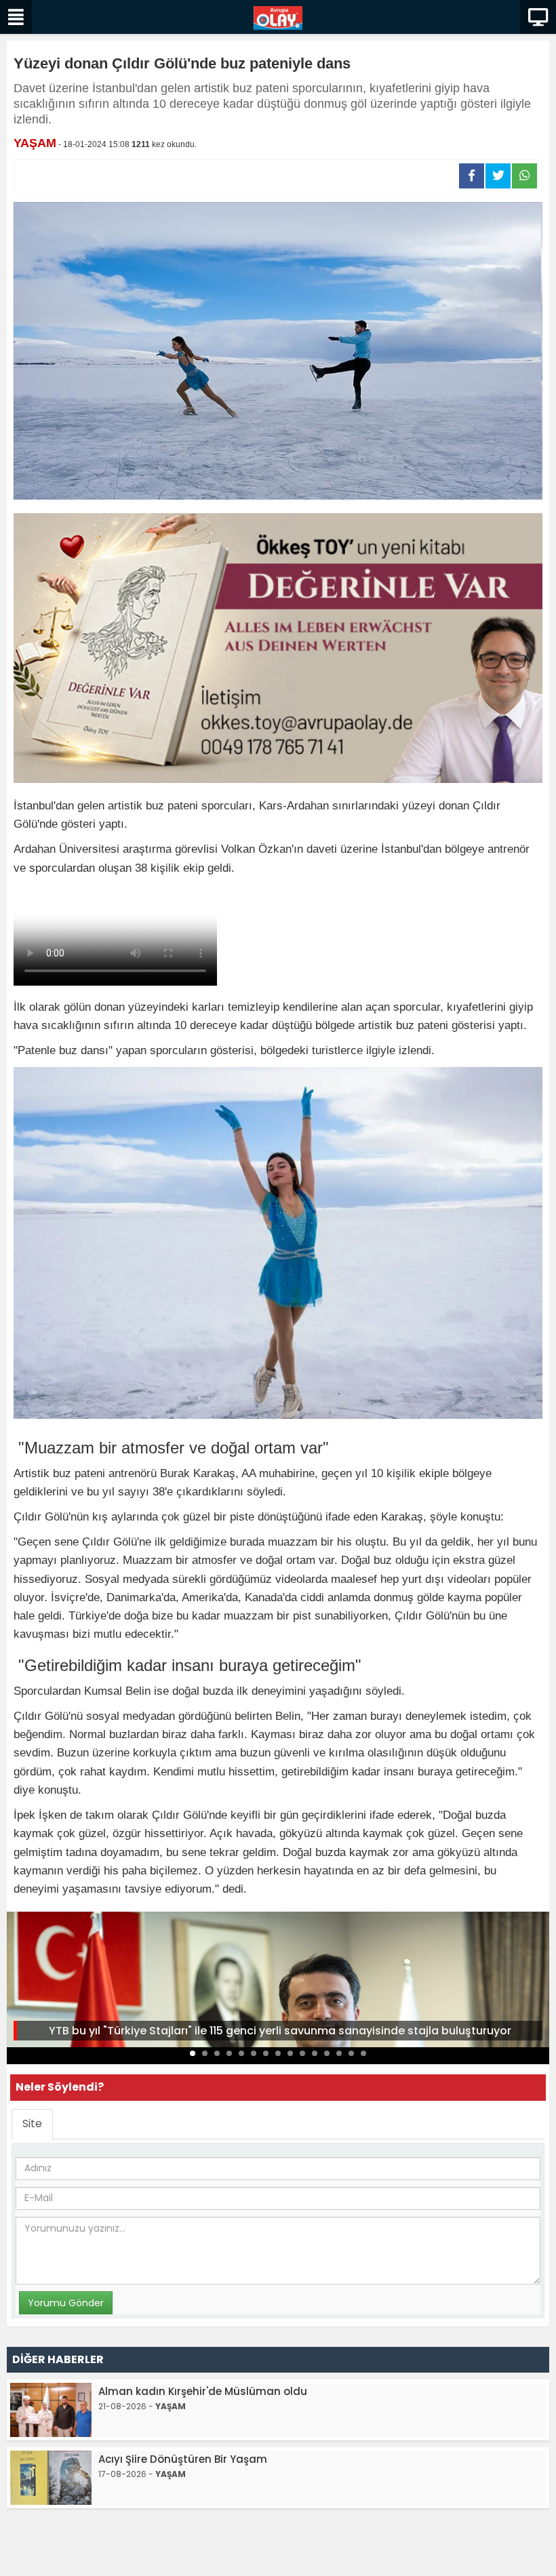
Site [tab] (32, 2124)
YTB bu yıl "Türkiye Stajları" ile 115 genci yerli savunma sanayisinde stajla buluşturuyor (280, 2031)
